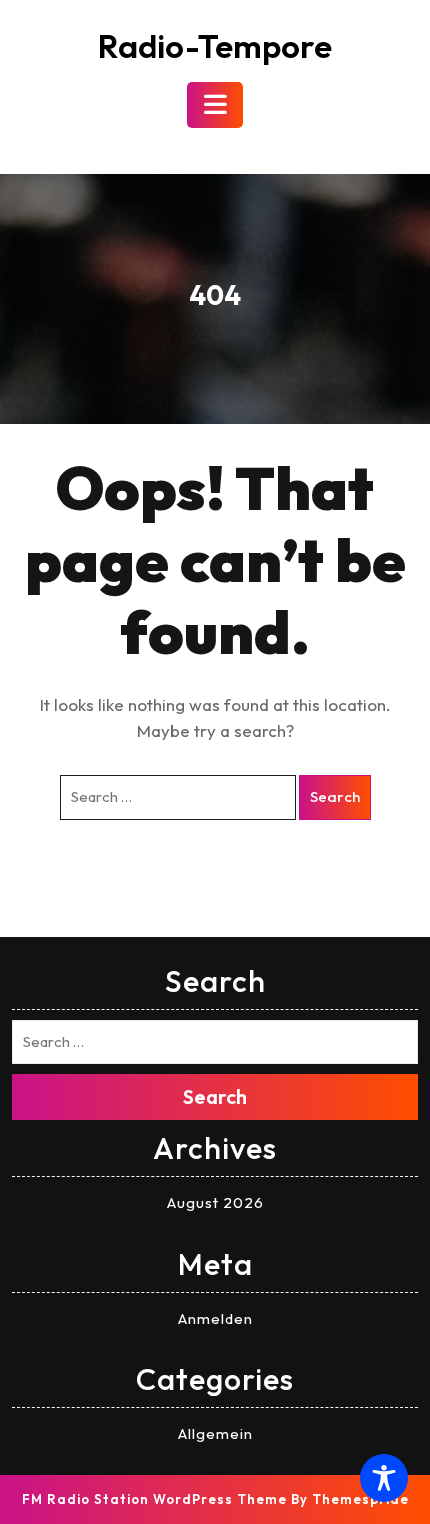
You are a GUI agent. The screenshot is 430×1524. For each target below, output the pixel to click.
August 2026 (215, 1202)
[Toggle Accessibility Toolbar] (384, 1478)
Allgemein (215, 1433)
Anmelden (215, 1318)
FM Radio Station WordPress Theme (154, 1499)
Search (335, 796)
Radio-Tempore (215, 46)
